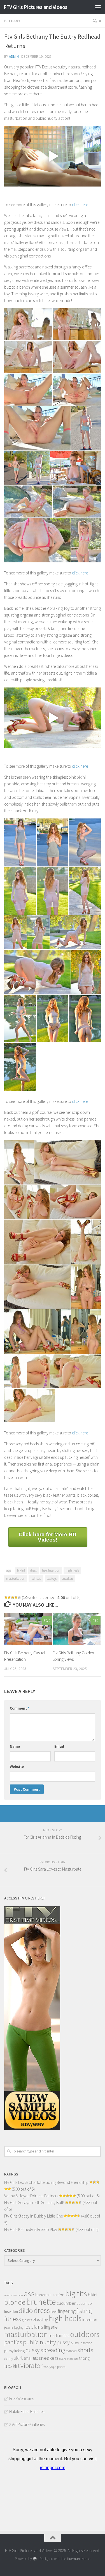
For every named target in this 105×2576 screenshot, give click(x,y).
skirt (18, 2358)
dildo (26, 2311)
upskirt (12, 2366)
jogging (19, 2327)
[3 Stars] (13, 1597)
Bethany (12, 21)
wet (46, 2367)
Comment (20, 1708)
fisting (84, 2311)
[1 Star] (6, 1597)
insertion (90, 2319)
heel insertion (51, 1570)
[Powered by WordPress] (35, 2559)
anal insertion (14, 2295)
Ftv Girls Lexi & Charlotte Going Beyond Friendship (46, 2182)
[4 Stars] (16, 1597)
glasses (27, 2320)
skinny (9, 2359)
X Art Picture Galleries (27, 2424)
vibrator (32, 2365)
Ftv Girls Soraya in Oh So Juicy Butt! (34, 2203)
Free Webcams (22, 2399)
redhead (36, 1578)
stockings (73, 2359)
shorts (85, 2350)
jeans (9, 2327)
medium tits (59, 2335)
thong (84, 2358)
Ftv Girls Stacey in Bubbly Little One (33, 2216)
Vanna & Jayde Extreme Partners (31, 2196)
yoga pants (57, 2367)
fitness (13, 2319)
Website (17, 1767)
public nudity (39, 2342)
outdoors (85, 2334)
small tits (31, 2358)
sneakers (68, 1578)
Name (15, 1746)
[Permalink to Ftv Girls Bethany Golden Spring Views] (77, 1629)
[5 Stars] (19, 1597)
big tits (76, 2294)
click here (80, 205)
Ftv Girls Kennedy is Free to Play (31, 2229)
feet (54, 2312)
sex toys (52, 1578)
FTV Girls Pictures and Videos (36, 7)
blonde (15, 2302)
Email (59, 1746)
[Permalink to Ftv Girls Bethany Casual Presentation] (28, 1629)
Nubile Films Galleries (27, 2411)
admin (14, 57)
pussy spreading (45, 2350)
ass (29, 2294)
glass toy (40, 2319)
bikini (21, 1570)
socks (63, 2358)
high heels (72, 1570)
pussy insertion (81, 2343)
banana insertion (50, 2295)
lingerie (51, 2327)
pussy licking (14, 2351)
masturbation (16, 1578)
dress (33, 1570)
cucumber (66, 2303)
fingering (67, 2311)
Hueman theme (79, 2559)
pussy (63, 2342)
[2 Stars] (9, 1597)
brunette (41, 2302)
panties (13, 2342)
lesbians (34, 2327)
